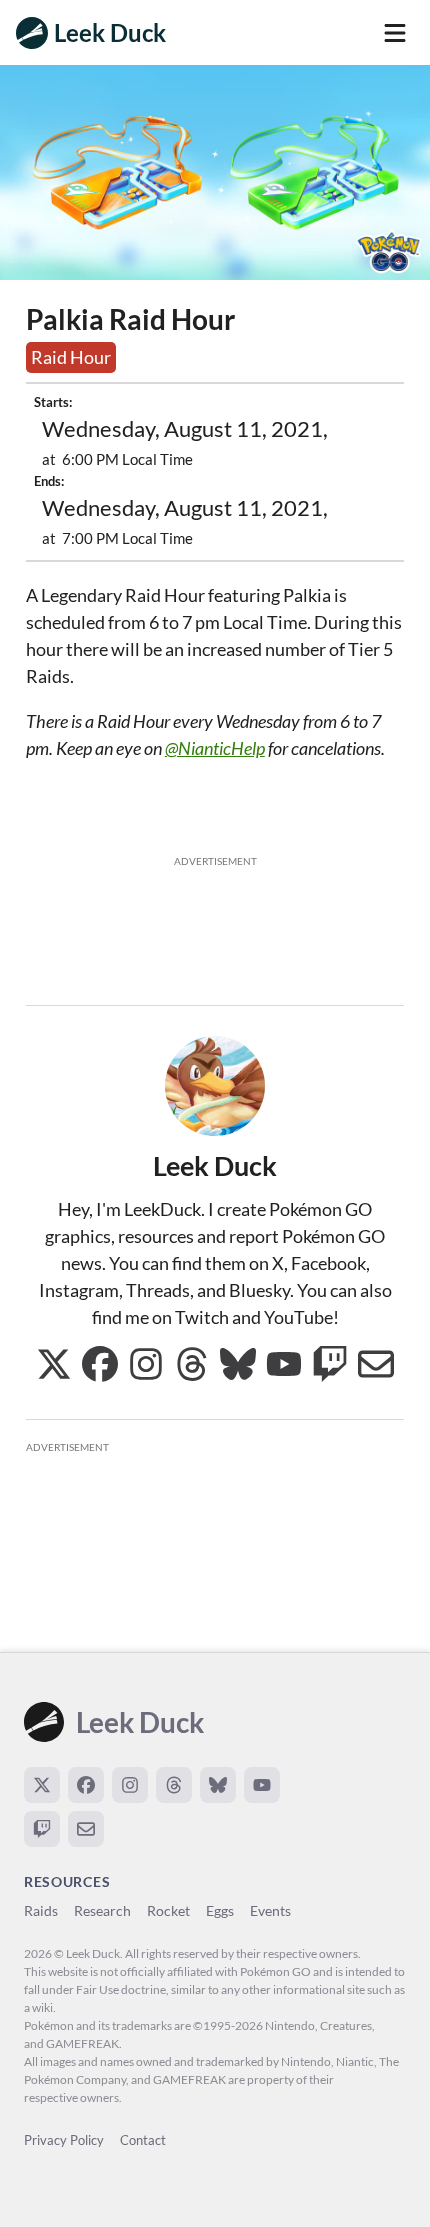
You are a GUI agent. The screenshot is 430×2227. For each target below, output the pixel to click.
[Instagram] (130, 1785)
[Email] (86, 1829)
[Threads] (174, 1785)
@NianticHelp (215, 748)
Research (102, 1910)
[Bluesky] (218, 1785)
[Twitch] (42, 1829)
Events (270, 1910)
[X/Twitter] (42, 1785)
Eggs (220, 1910)
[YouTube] (262, 1785)
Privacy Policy (64, 2140)
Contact (143, 2140)
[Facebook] (86, 1785)
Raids (41, 1910)
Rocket (168, 1910)
